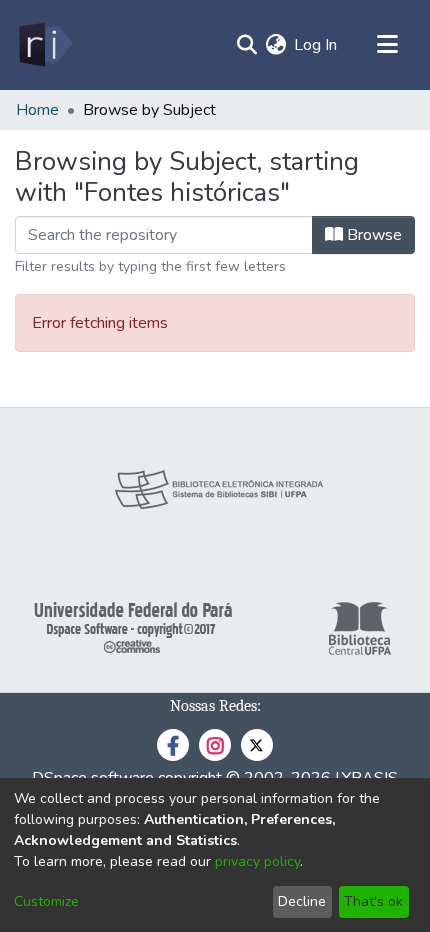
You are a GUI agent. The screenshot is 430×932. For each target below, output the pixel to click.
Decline (302, 901)
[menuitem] (275, 45)
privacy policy (257, 861)
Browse (372, 235)
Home (37, 110)
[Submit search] (246, 45)
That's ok (373, 901)
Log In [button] (316, 45)
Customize (46, 901)
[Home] (44, 45)
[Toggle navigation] (387, 45)
